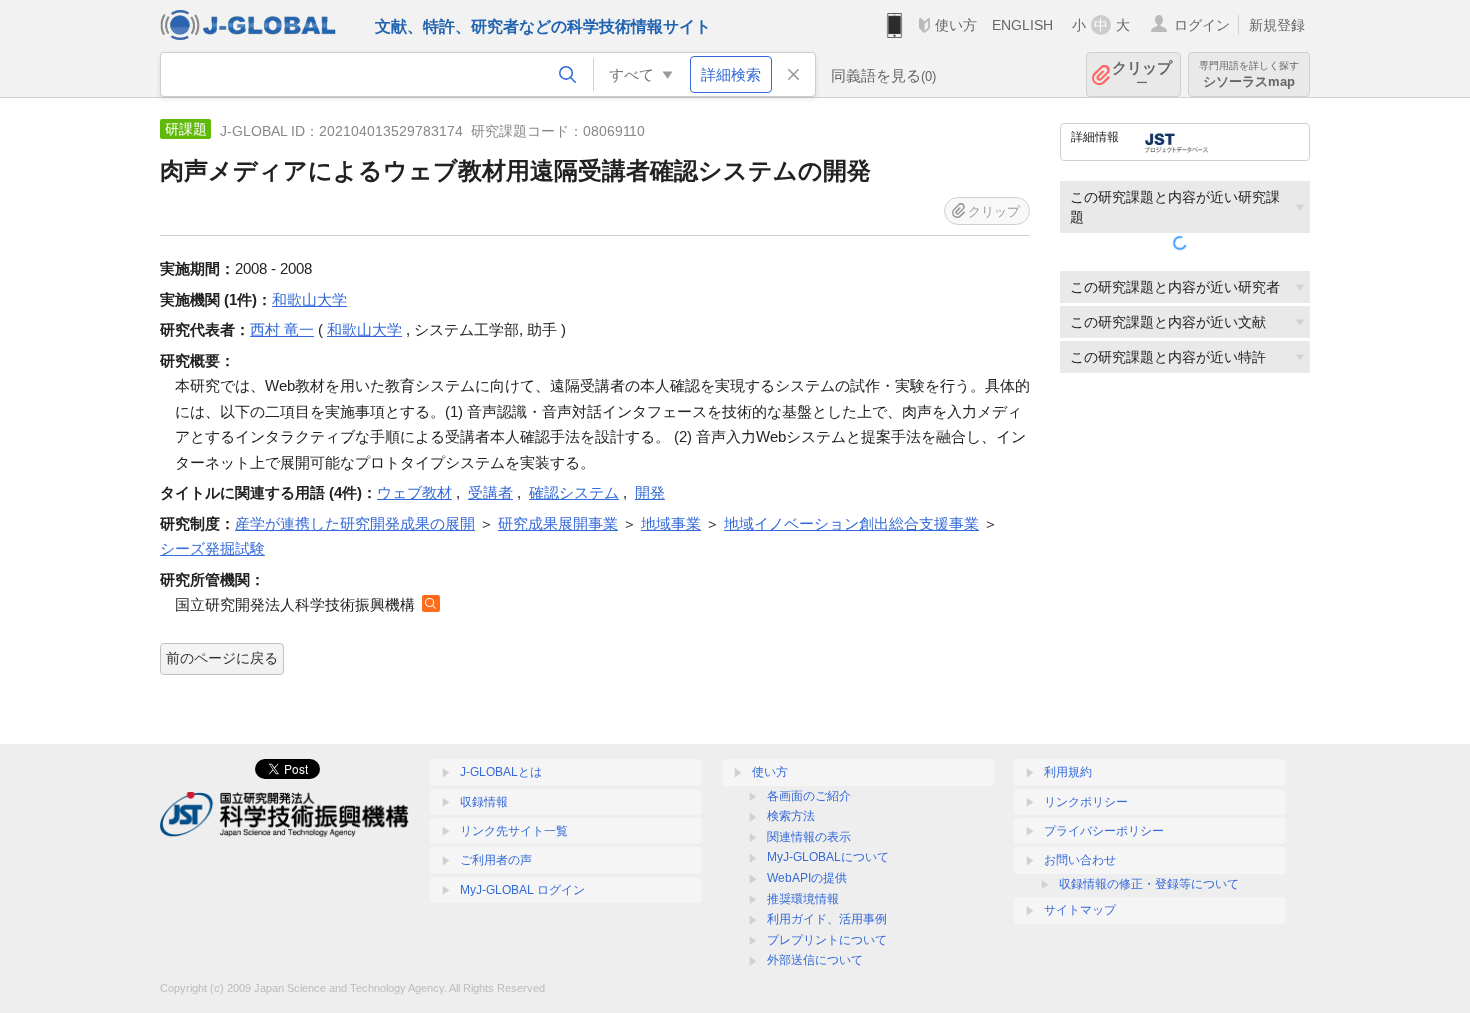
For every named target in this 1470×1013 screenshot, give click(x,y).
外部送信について (815, 960)
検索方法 (791, 816)
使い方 (956, 25)
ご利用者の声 (496, 860)
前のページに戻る (222, 658)
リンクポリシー (1086, 802)
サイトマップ (1080, 910)
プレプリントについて (827, 940)
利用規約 (1068, 772)
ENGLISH (1022, 25)
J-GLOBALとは (501, 772)
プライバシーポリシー (1104, 831)
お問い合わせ (1080, 860)
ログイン (1202, 25)
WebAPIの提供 (807, 878)
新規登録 (1277, 25)
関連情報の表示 (809, 837)
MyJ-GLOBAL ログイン (522, 890)
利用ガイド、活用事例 (827, 919)
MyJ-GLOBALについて (828, 857)
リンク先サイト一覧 (514, 831)
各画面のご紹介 (809, 796)
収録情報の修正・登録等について (1149, 884)
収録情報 (484, 802)
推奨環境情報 (803, 899)
